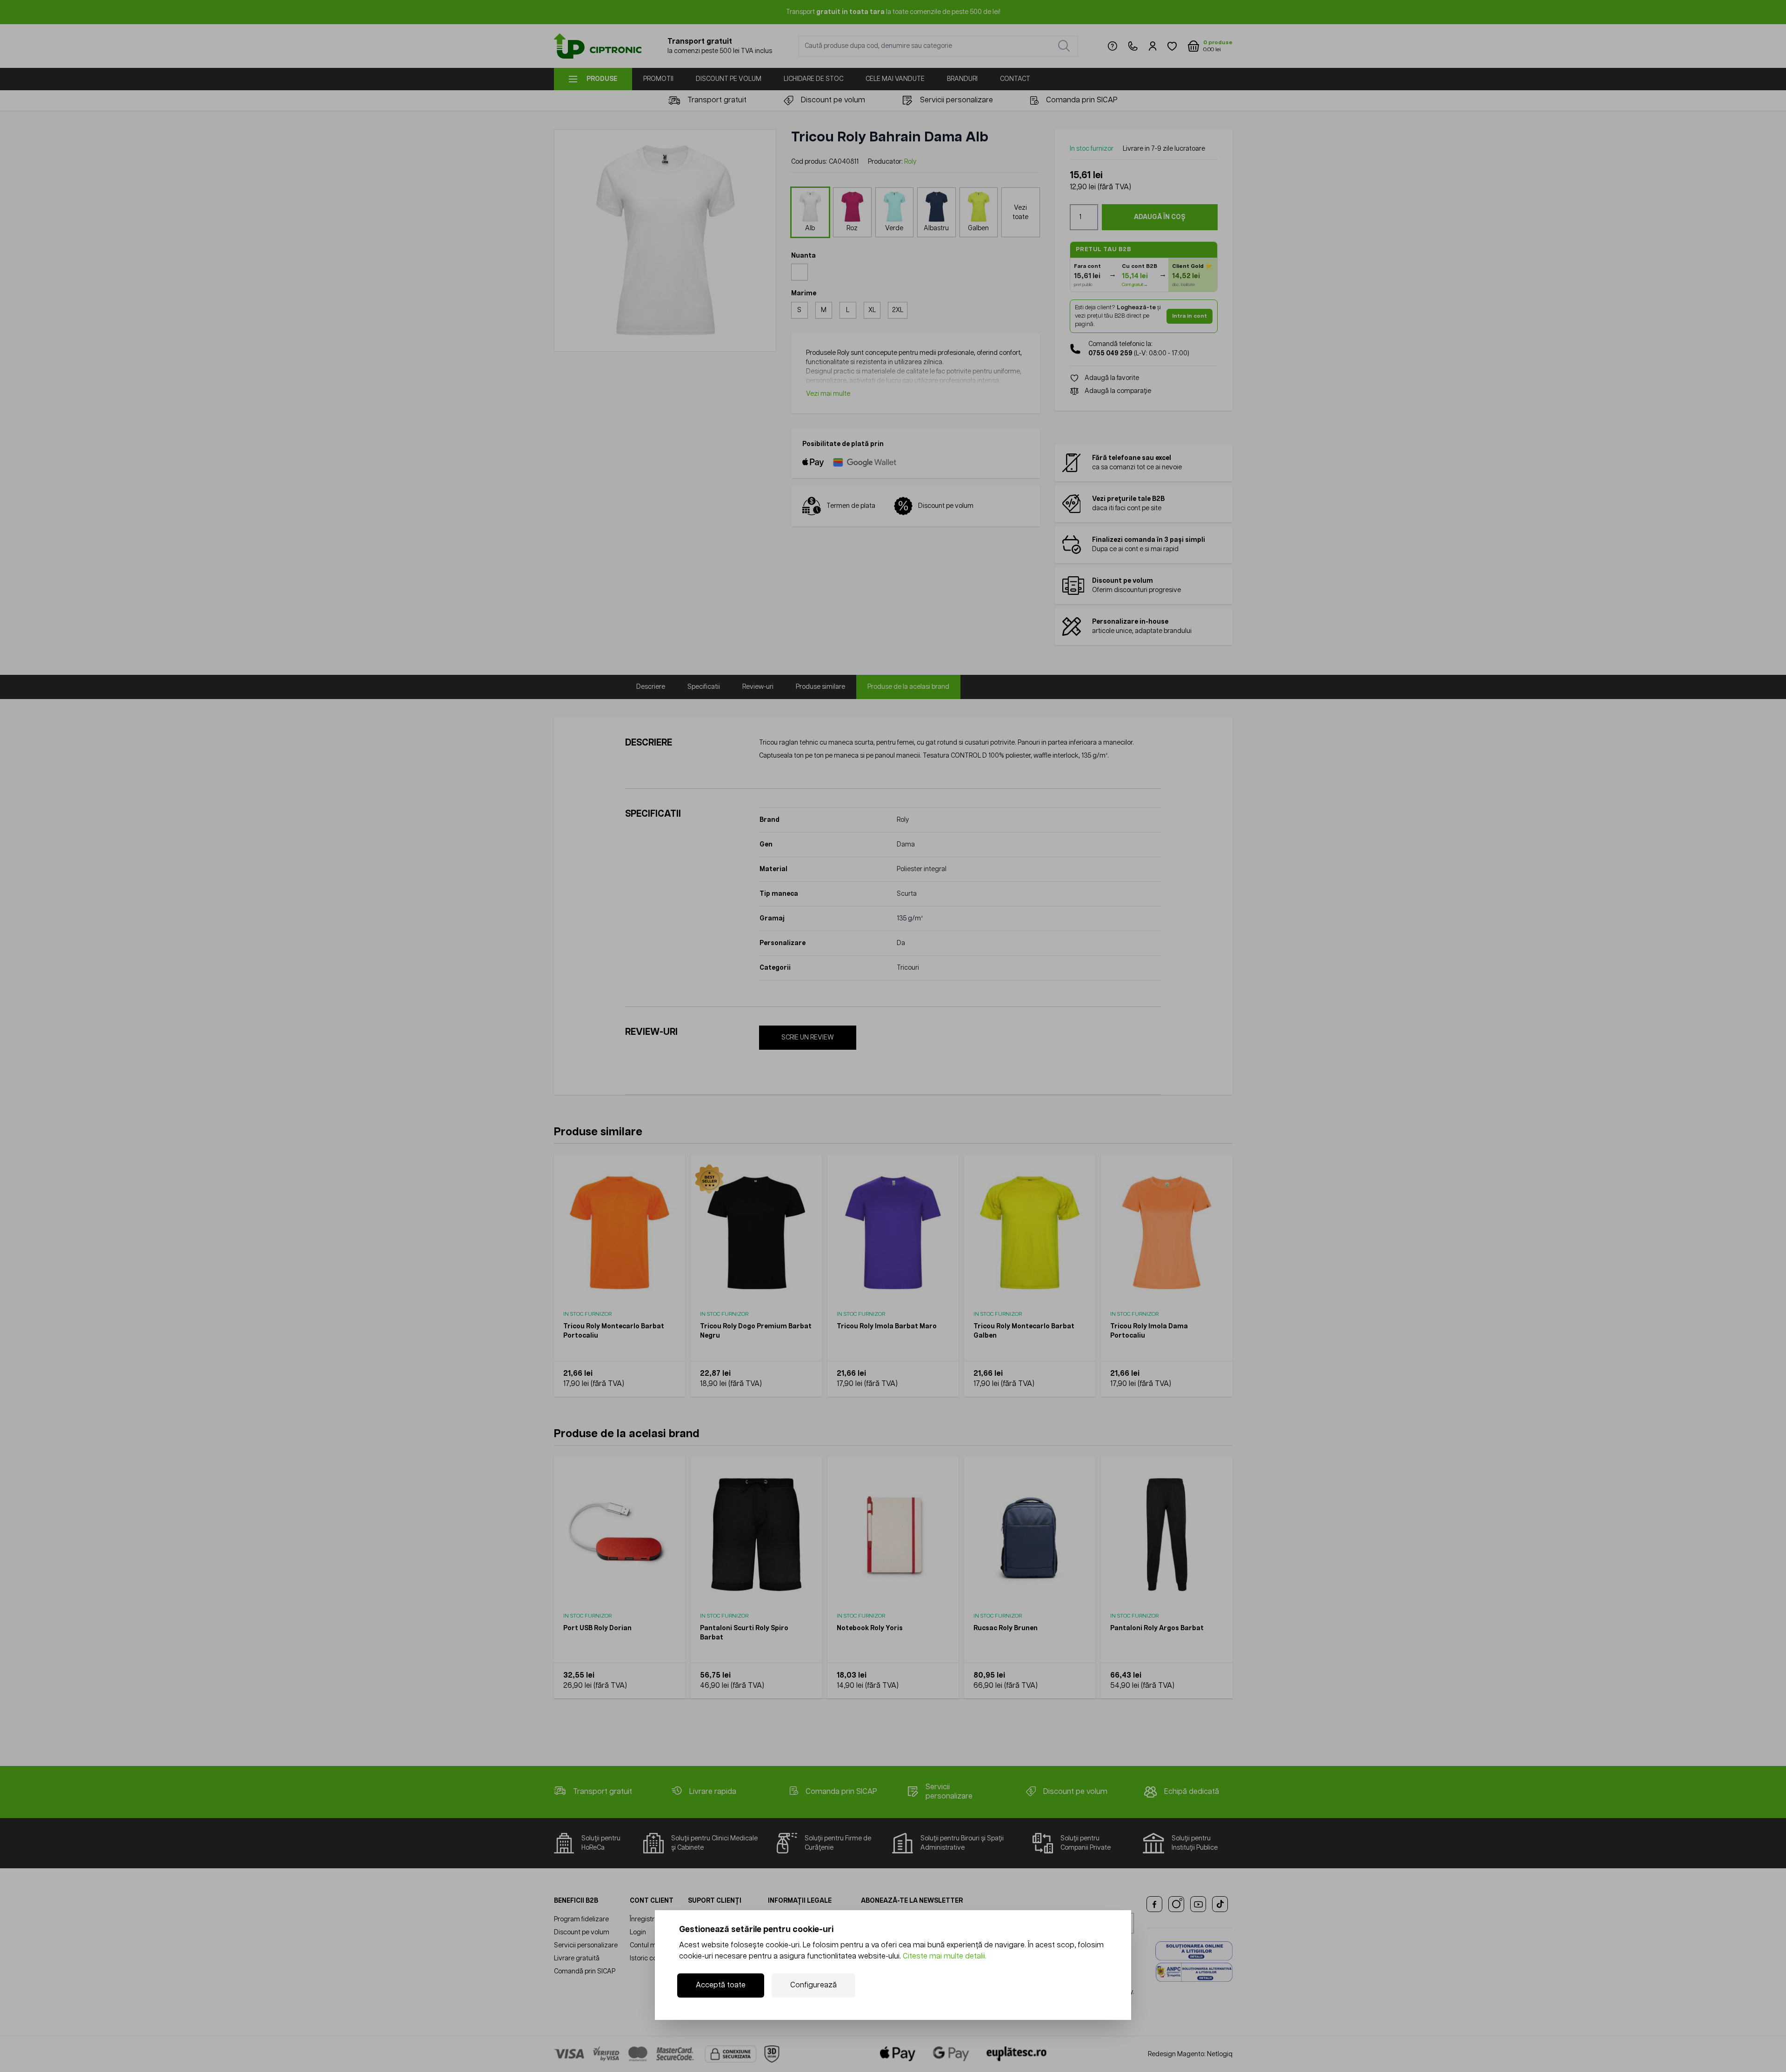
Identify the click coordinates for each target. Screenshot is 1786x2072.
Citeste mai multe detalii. (945, 1956)
